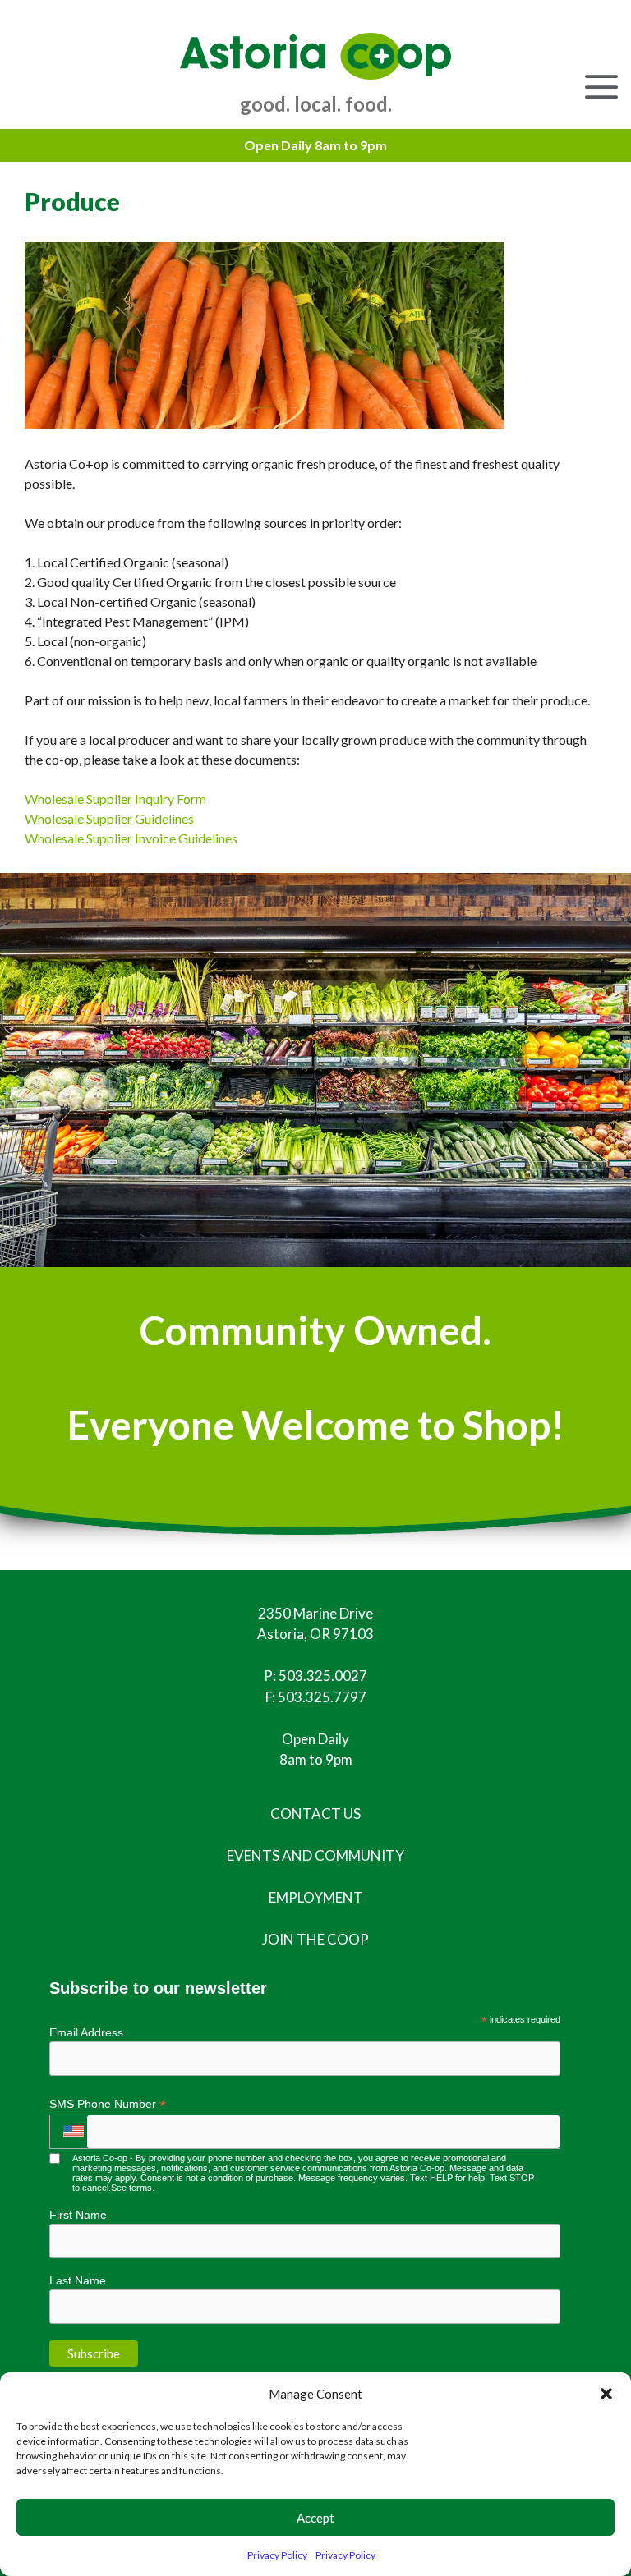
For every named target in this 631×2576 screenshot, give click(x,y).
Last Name (78, 2280)
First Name (78, 2215)
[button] (606, 2394)
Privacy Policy (277, 2555)
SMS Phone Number (108, 2104)
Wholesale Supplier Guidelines (109, 818)
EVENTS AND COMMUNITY (315, 1855)
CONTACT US (315, 1814)
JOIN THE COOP (315, 1939)
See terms (131, 2188)
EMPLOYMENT (316, 1897)
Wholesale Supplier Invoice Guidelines (131, 838)
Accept (315, 2518)
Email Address (86, 2032)
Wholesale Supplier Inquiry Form (115, 799)
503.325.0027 (323, 1676)
